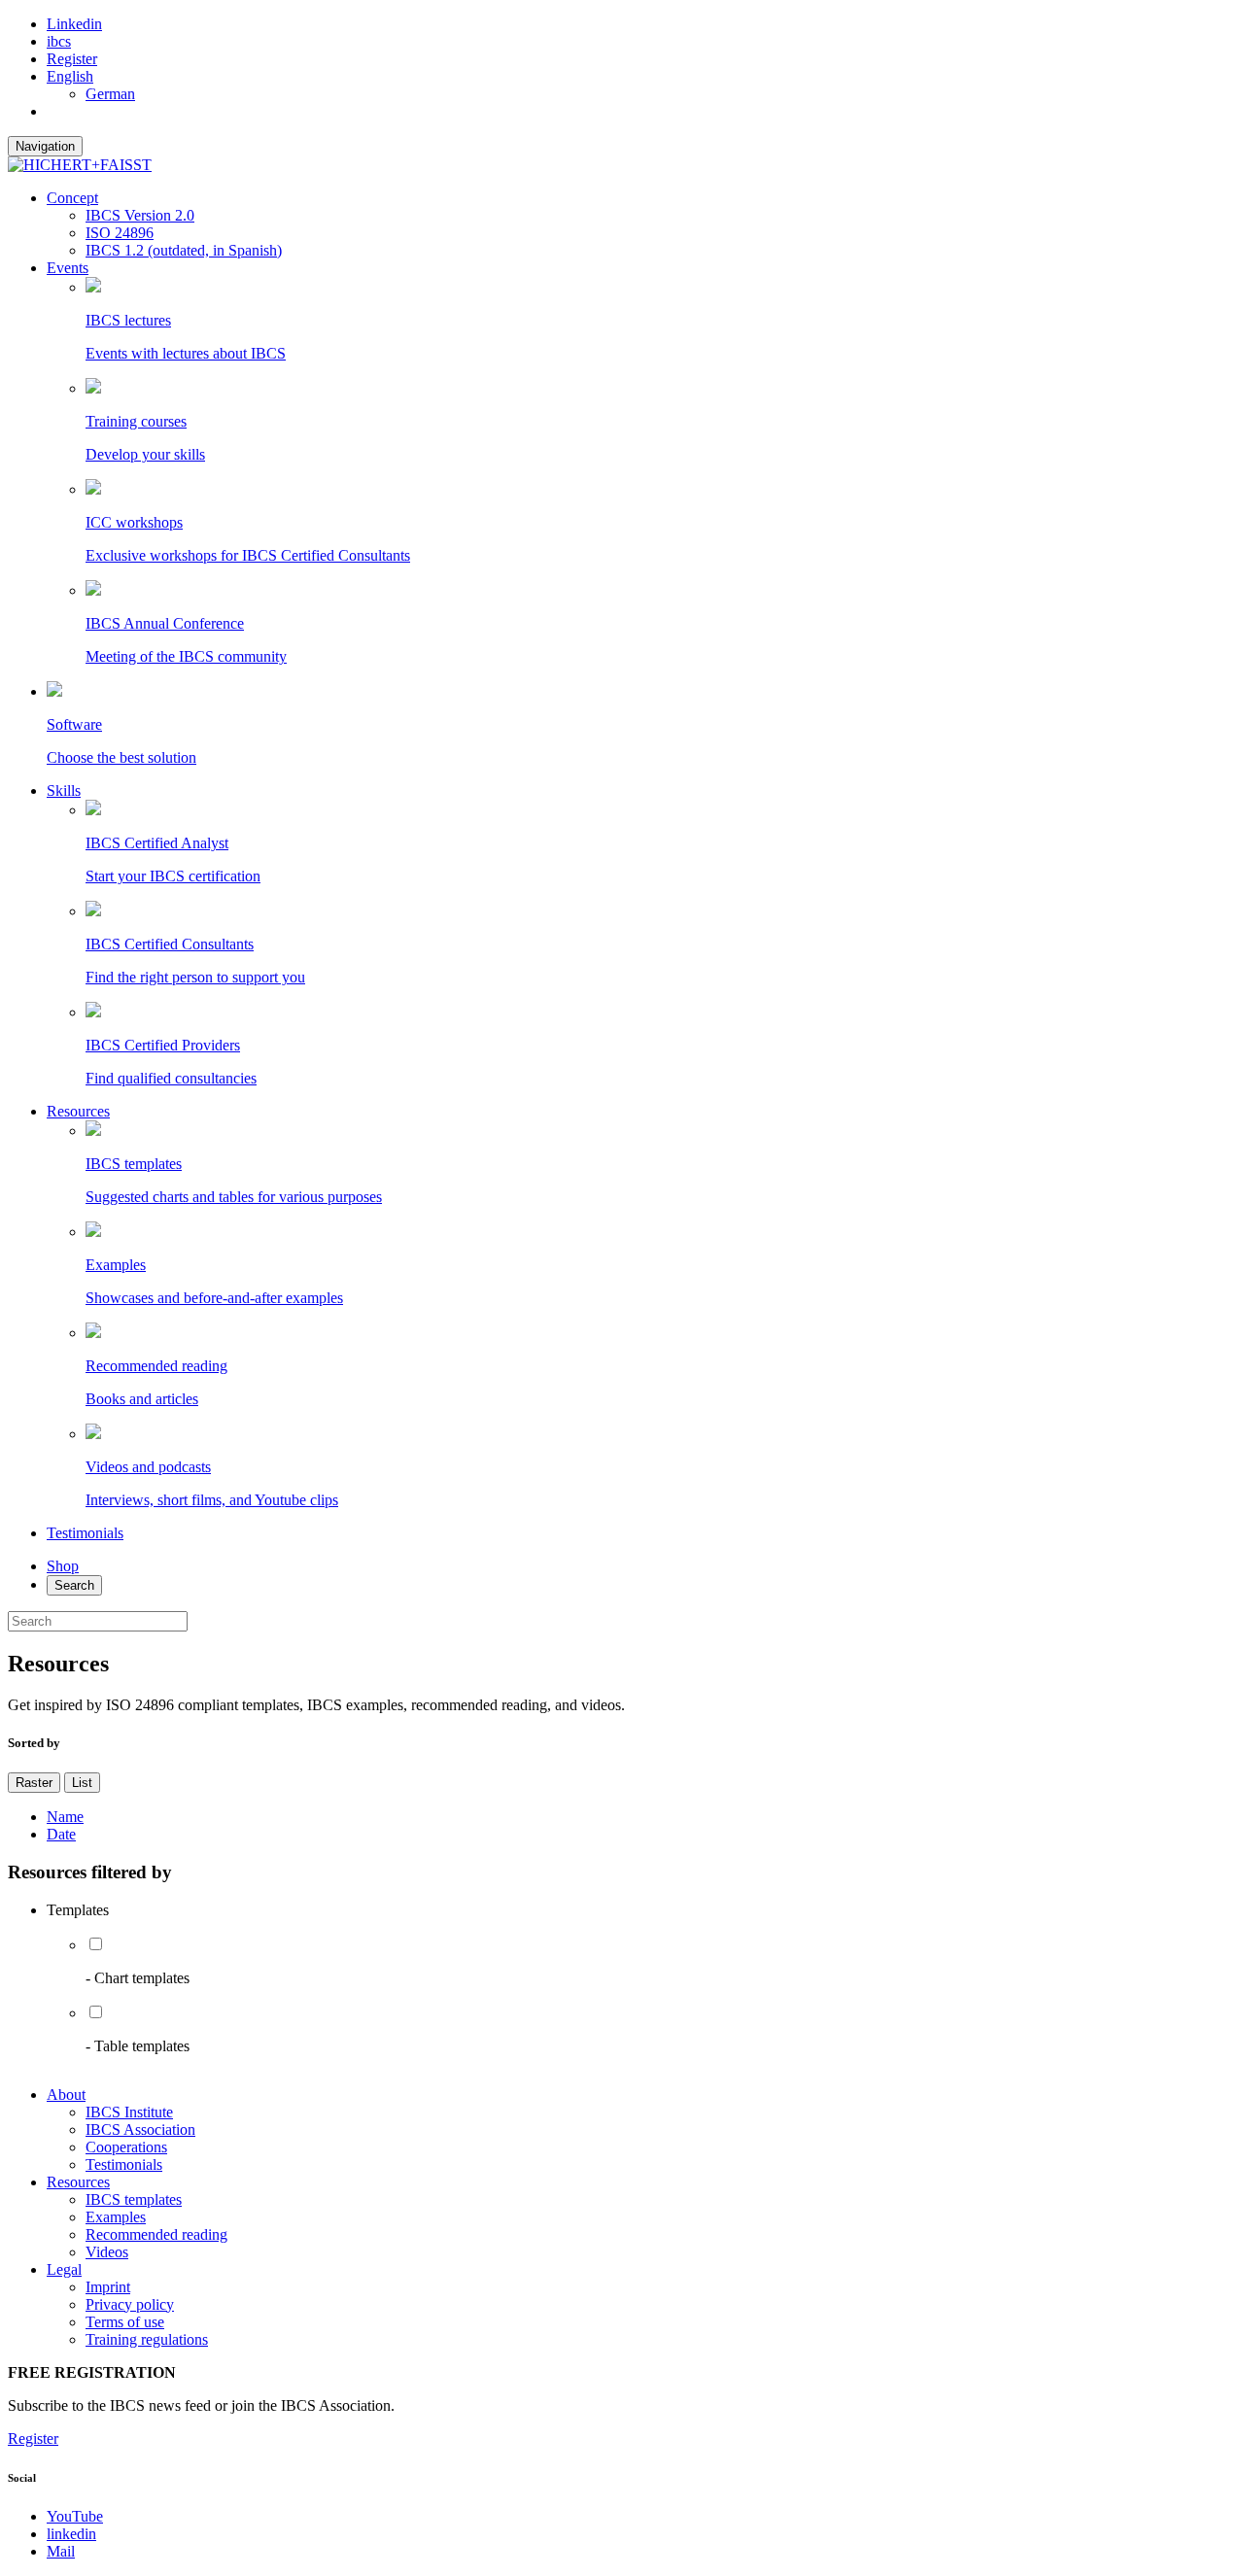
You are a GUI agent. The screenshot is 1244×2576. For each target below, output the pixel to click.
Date (61, 1834)
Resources (78, 1111)
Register (72, 59)
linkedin (71, 2534)
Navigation (45, 146)
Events (68, 268)
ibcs (59, 41)
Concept (72, 198)
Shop (63, 1566)
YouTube (75, 2516)
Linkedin (74, 24)
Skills (64, 790)
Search (74, 1585)
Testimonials (85, 1533)
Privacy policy (130, 2304)
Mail (61, 2551)
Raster (34, 1783)
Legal (64, 2269)
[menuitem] (70, 76)
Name (65, 1817)
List (82, 1783)
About (66, 2095)
